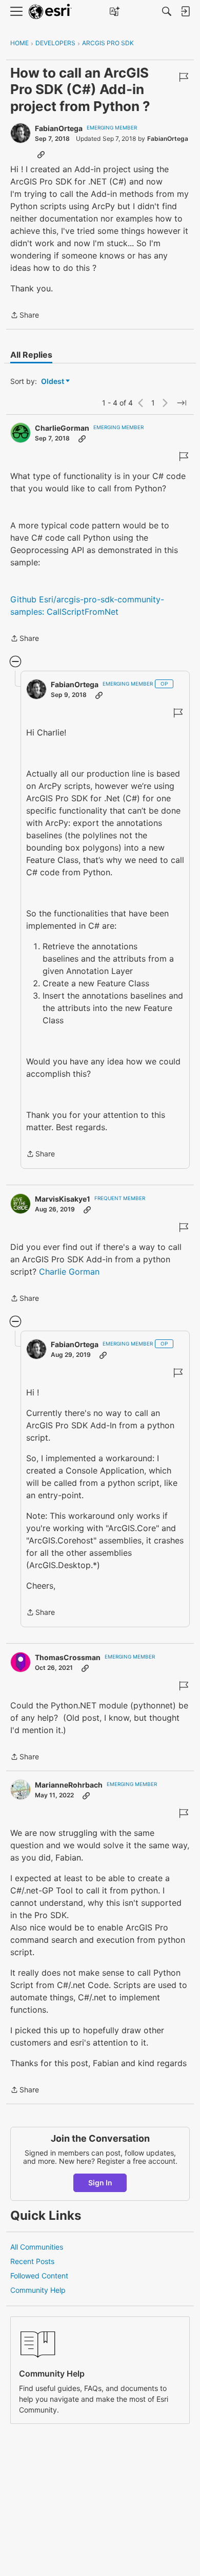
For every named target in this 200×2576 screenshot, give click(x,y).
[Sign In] (185, 11)
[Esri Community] (50, 12)
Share (25, 316)
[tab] (31, 355)
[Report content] (184, 77)
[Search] (167, 11)
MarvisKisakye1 (63, 1199)
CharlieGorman (62, 428)
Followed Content (39, 2276)
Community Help (38, 2290)
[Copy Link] (41, 154)
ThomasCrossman (68, 1657)
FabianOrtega (59, 128)
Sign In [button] (100, 2183)
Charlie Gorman (69, 1272)
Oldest (53, 382)
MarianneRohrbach (69, 1785)
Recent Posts (32, 2261)
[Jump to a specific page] (182, 403)
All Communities (37, 2247)
